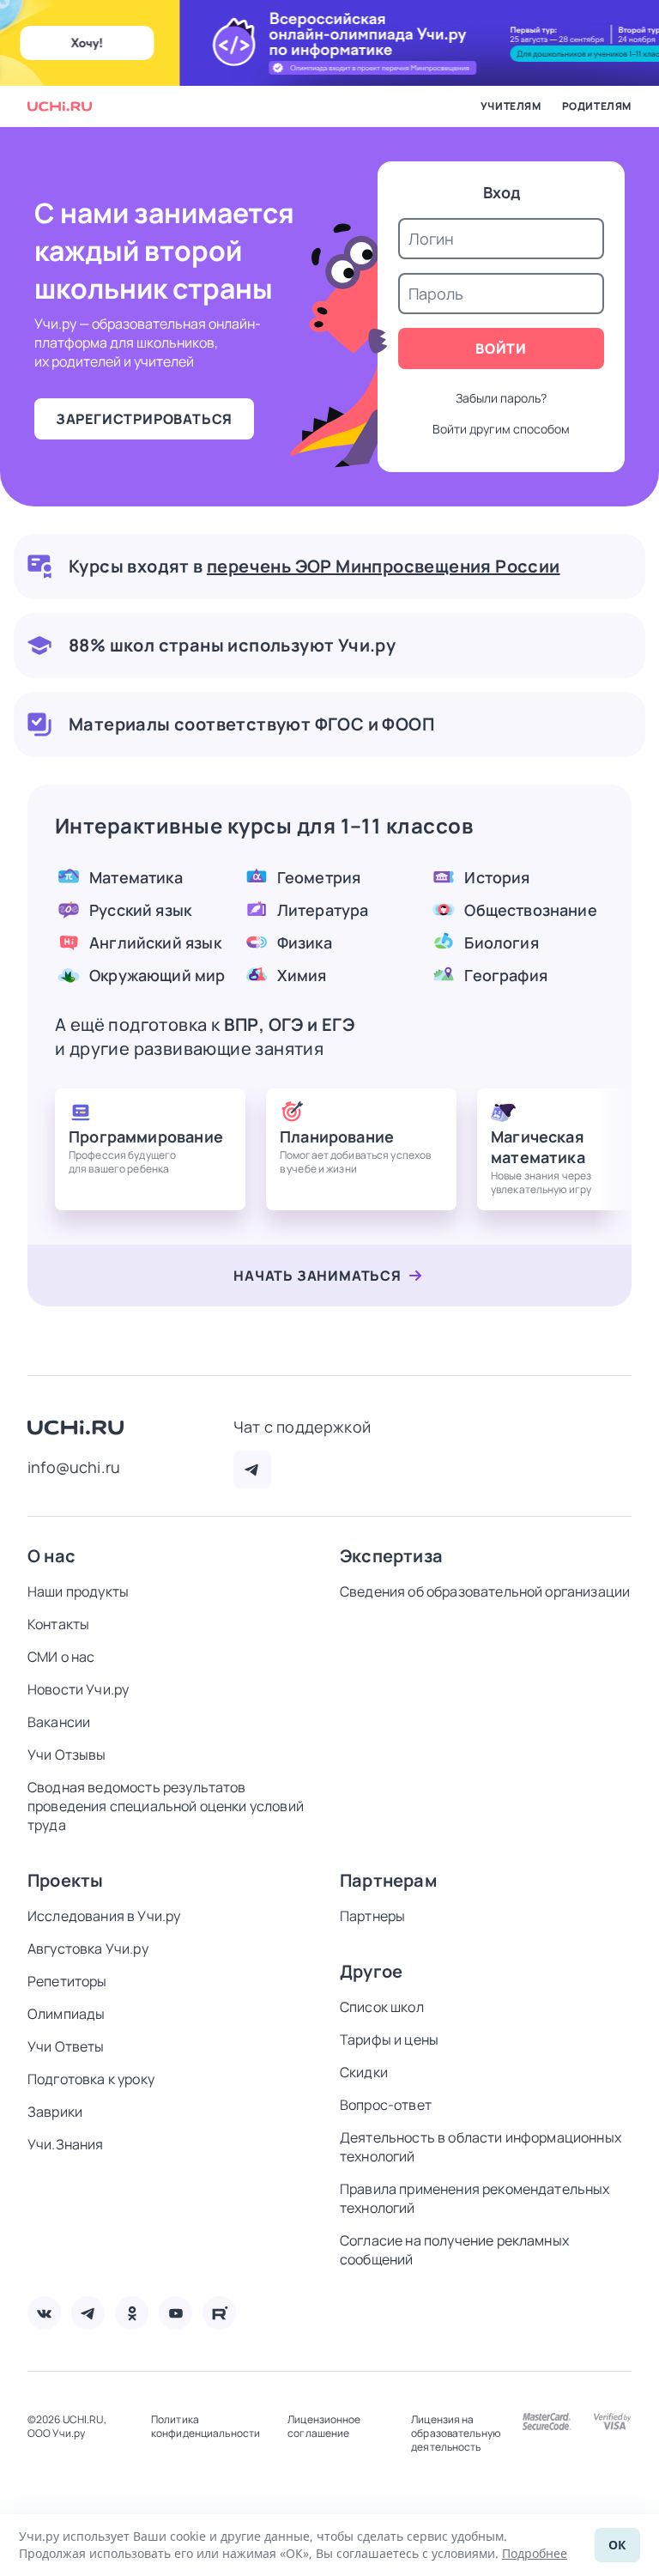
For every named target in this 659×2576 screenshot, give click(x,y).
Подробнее (535, 2553)
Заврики (55, 2112)
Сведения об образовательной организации (485, 1591)
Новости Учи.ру (78, 1689)
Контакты (58, 1624)
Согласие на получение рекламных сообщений (454, 2250)
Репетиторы (67, 1981)
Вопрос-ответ (386, 2105)
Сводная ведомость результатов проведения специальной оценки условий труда (166, 1806)
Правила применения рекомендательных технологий (475, 2198)
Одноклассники (132, 2313)
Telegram (252, 1470)
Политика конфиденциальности (206, 2427)
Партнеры (372, 1916)
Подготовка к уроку (91, 2079)
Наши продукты (78, 1591)
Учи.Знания (66, 2144)
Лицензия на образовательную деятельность (456, 2434)
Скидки (364, 2072)
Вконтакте (44, 2313)
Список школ (382, 2007)
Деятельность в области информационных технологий (481, 2147)
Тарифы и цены (389, 2040)
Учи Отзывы (67, 1755)
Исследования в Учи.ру (104, 1916)
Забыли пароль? (501, 398)
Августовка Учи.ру (88, 1949)
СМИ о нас (61, 1657)
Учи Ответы (66, 2046)
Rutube (219, 2313)
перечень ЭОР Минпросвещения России (384, 566)
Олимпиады (66, 2014)
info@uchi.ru (74, 1467)
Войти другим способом (501, 429)
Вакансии (59, 1722)
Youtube (175, 2313)
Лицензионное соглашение (324, 2427)
